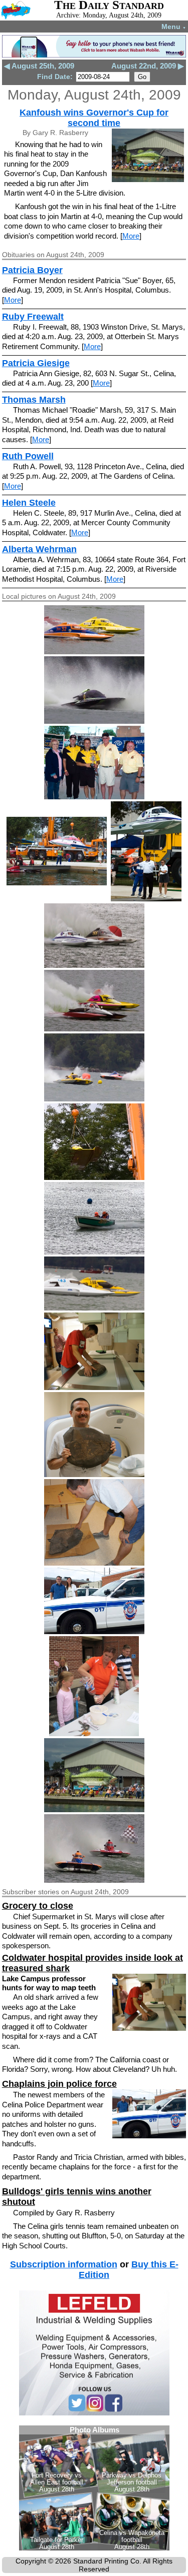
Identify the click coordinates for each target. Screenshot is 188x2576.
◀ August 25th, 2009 (39, 66)
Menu (174, 27)
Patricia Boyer (32, 270)
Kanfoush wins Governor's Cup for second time (94, 118)
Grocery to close (38, 1906)
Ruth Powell (28, 456)
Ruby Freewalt (33, 317)
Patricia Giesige (36, 363)
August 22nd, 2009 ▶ (148, 66)
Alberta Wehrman (39, 549)
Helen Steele (29, 503)
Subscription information (64, 2264)
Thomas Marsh (34, 400)
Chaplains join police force (59, 2084)
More (131, 236)
